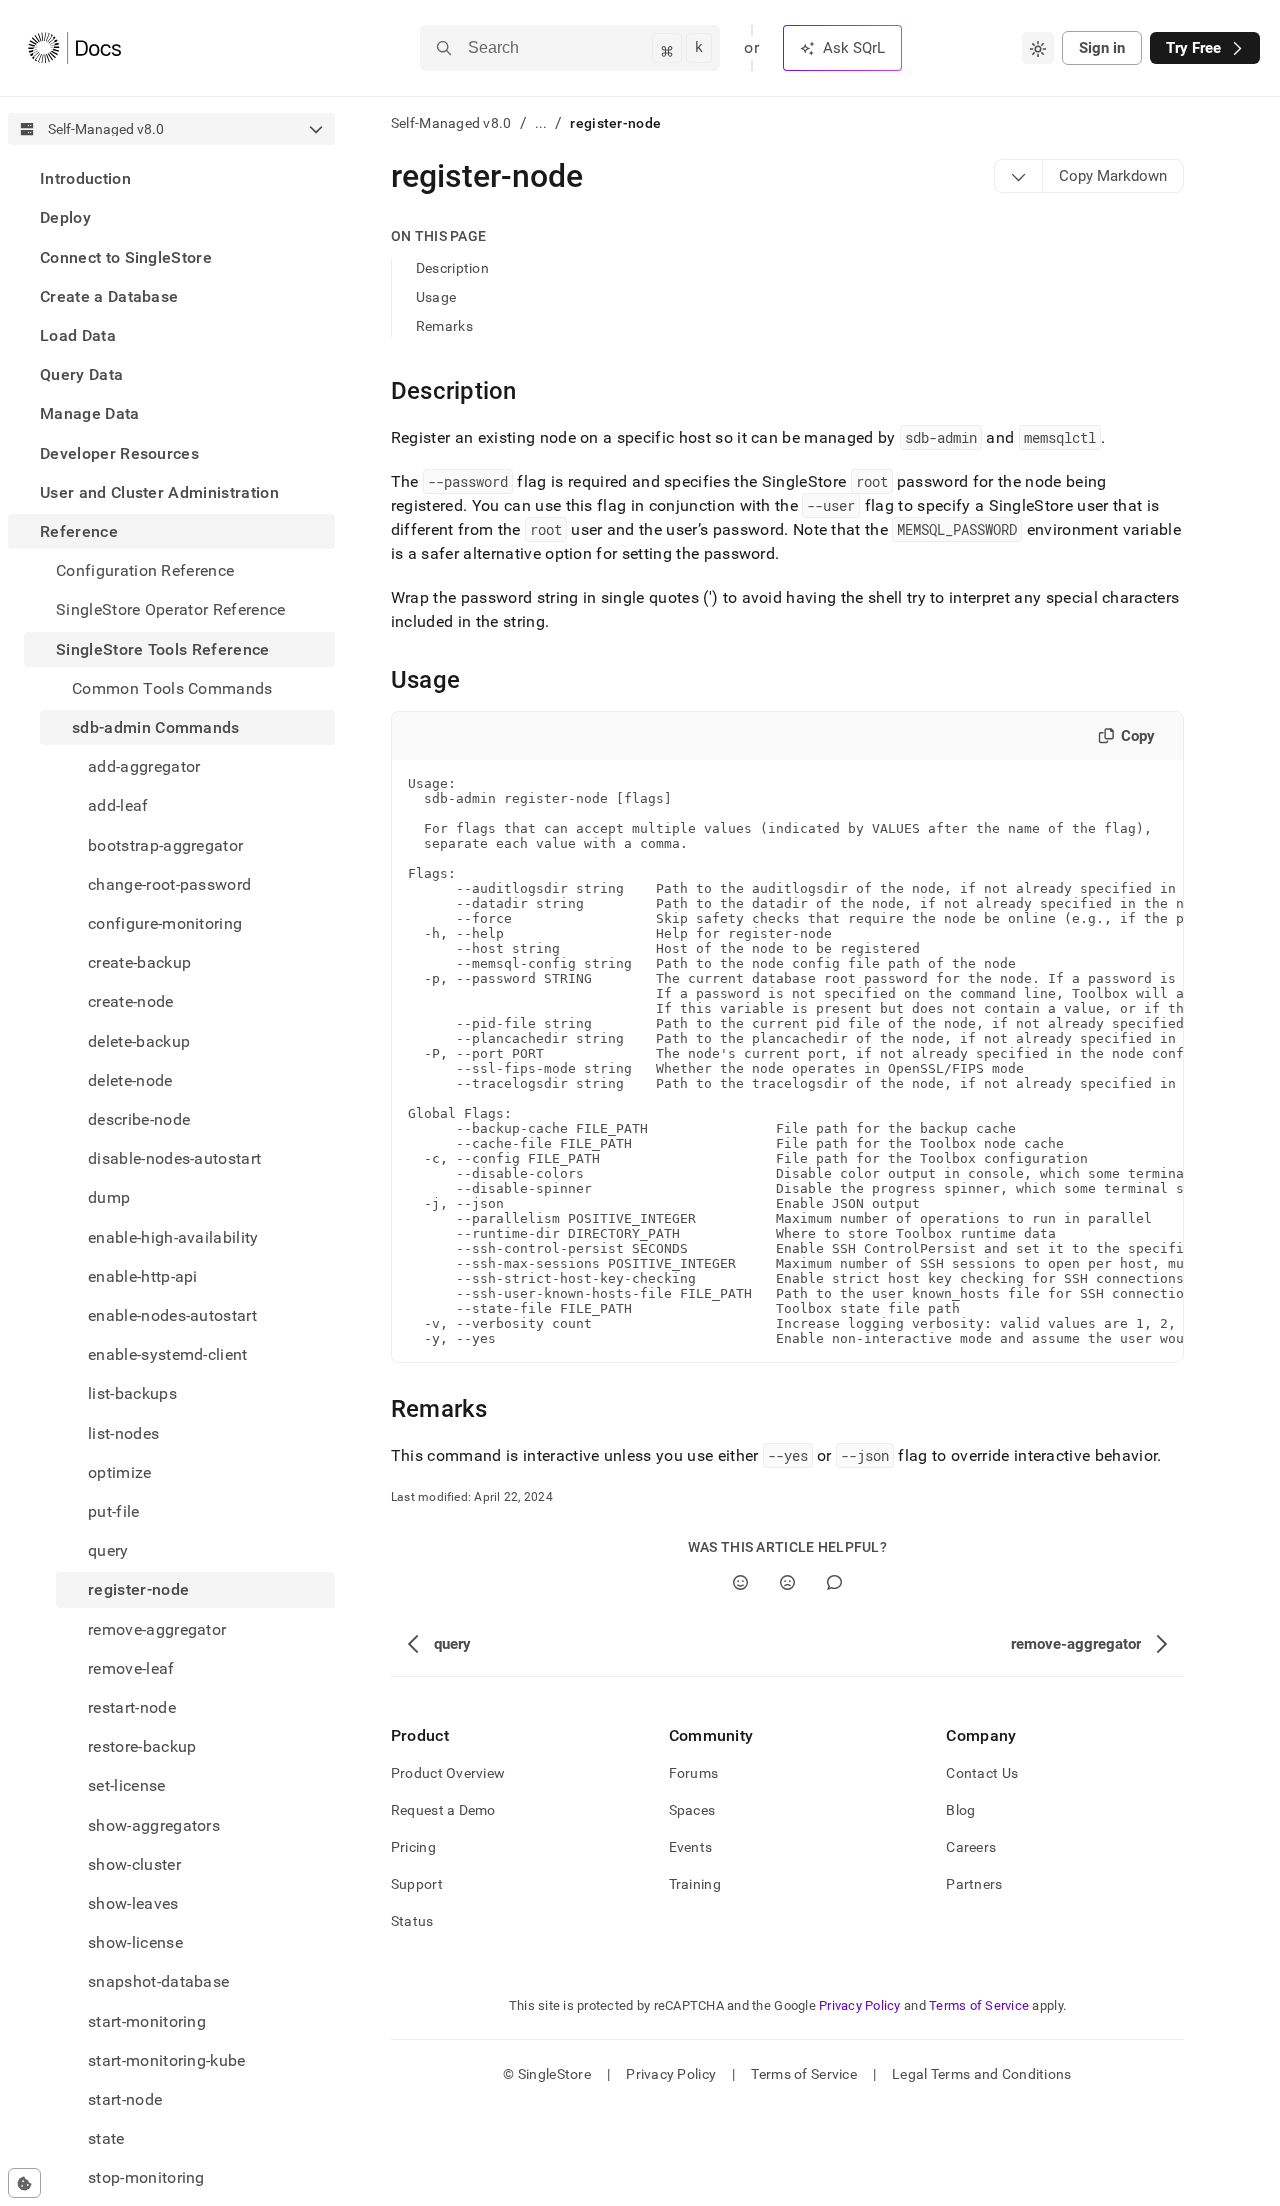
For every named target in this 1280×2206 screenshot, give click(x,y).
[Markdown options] (1019, 176)
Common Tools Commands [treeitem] (172, 688)
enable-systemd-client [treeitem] (168, 1354)
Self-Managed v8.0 (451, 123)
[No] (787, 1582)
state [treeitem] (106, 2138)
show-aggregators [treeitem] (154, 1825)
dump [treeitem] (109, 1197)
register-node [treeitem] (138, 1589)
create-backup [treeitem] (139, 962)
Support (417, 1884)
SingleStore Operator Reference (171, 609)
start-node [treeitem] (125, 2099)
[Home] (74, 48)
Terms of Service (979, 2005)
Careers (971, 1847)
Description (452, 268)
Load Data (78, 335)
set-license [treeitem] (127, 1785)
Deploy (65, 217)
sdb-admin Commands (156, 727)
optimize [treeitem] (120, 1472)
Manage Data (90, 413)
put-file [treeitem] (114, 1511)
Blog (960, 1810)
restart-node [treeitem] (132, 1707)
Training (695, 1884)
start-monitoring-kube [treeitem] (167, 2060)
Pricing (413, 1847)
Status (412, 1921)
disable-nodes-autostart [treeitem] (174, 1158)
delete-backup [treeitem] (139, 1040)
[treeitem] (171, 178)
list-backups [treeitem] (132, 1393)
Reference (79, 531)
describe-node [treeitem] (139, 1119)
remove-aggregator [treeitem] (157, 1629)
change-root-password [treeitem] (169, 884)
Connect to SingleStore (126, 256)
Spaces (692, 1810)
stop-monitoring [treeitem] (146, 2177)
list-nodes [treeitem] (123, 1433)
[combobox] (1038, 48)
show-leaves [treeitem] (133, 1903)
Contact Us (982, 1773)
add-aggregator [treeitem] (144, 766)
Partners (974, 1884)
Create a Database (109, 296)
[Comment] (834, 1582)
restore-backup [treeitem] (142, 1746)
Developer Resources (119, 452)
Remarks (444, 326)
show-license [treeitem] (135, 1942)
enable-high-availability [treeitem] (173, 1236)
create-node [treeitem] (131, 1001)
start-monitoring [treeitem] (147, 2021)
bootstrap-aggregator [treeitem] (165, 844)
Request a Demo (443, 1810)
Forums (694, 1773)
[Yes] (740, 1582)
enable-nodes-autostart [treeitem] (172, 1315)
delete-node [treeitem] (130, 1080)
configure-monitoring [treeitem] (165, 923)
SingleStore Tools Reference (163, 648)
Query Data (81, 374)
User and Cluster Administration (159, 492)
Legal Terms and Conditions (981, 2074)
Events (691, 1847)
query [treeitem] (108, 1550)
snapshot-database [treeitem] (158, 1981)
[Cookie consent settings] (24, 2183)
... (541, 123)
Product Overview (448, 1773)
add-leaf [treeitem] (118, 805)
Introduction (85, 178)
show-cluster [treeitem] (134, 1864)
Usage (436, 297)
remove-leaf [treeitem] (131, 1668)
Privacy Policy (860, 2005)
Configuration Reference (145, 570)
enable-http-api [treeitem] (143, 1276)
